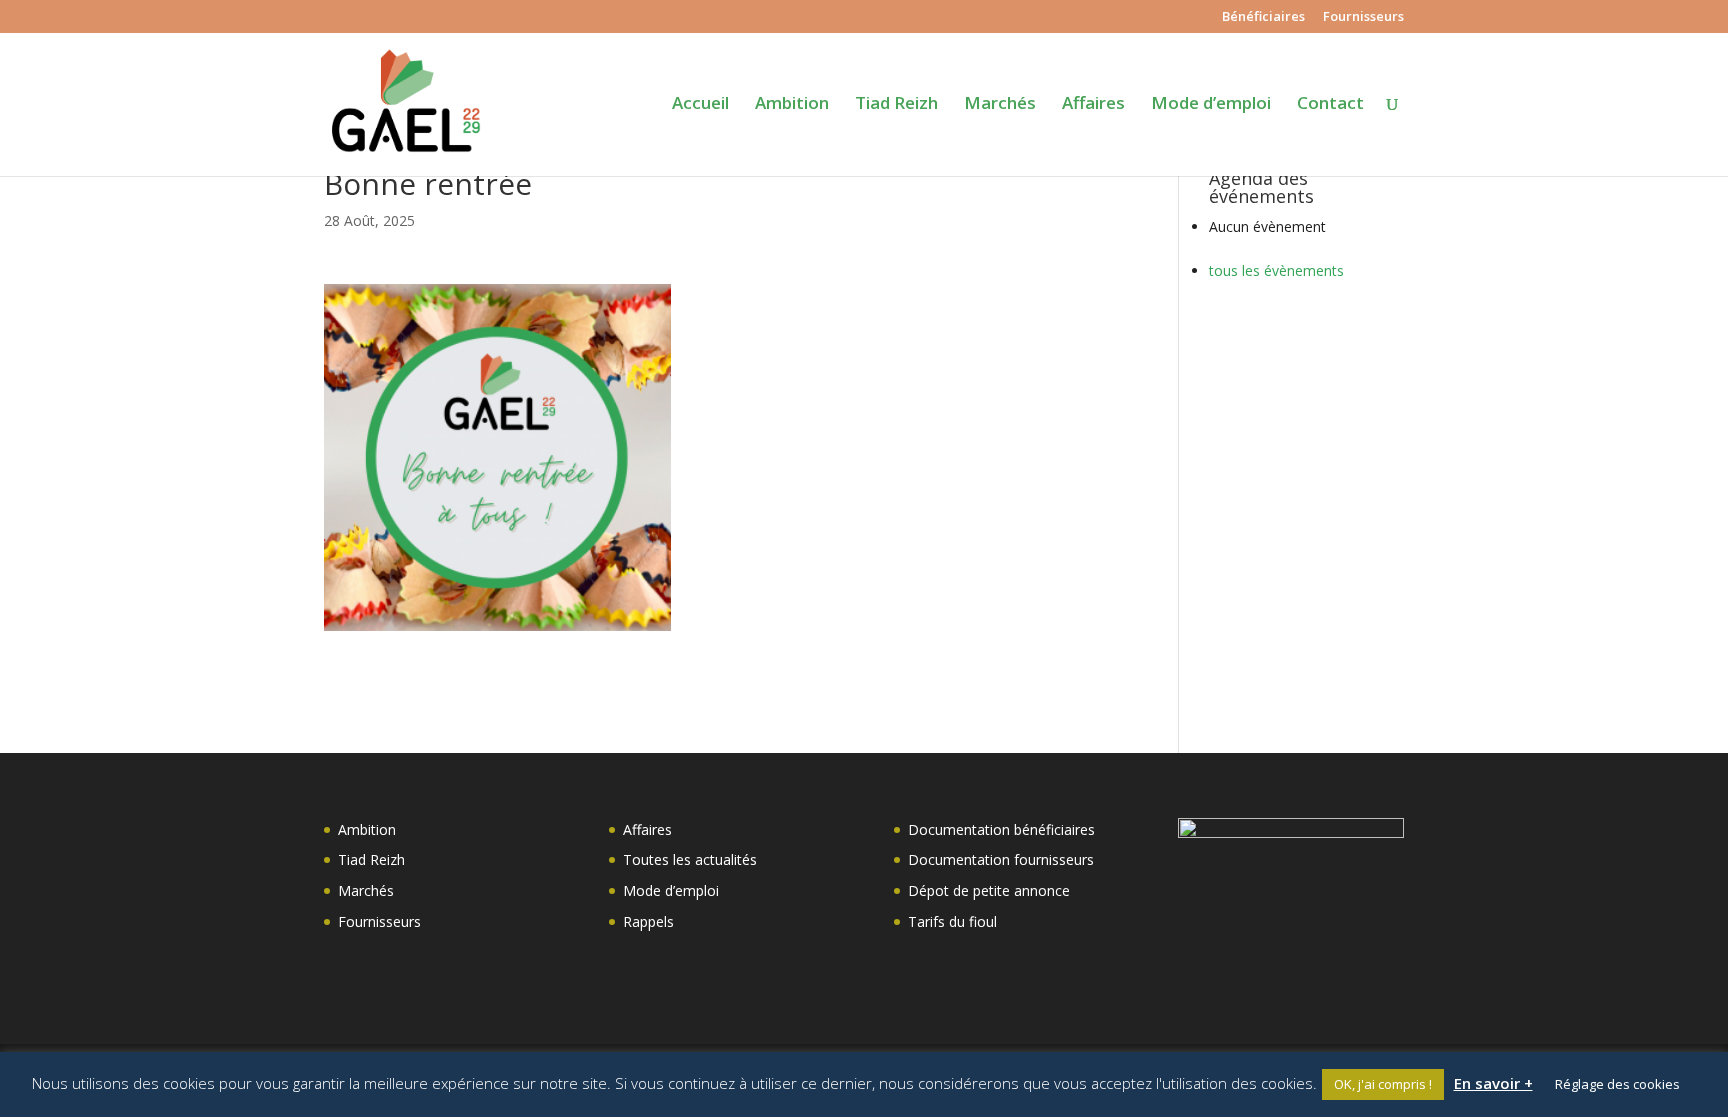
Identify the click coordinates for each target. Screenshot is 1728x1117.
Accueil (700, 105)
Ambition (792, 105)
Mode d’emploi (1211, 105)
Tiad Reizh (896, 105)
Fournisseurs (1363, 17)
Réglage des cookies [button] (1617, 1084)
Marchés (1000, 105)
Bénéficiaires (1263, 17)
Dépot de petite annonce (989, 890)
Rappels (648, 921)
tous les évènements (1276, 270)
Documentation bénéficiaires (1001, 829)
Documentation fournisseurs (1001, 859)
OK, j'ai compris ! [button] (1383, 1084)
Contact (1330, 105)
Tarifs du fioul (952, 921)
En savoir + (1493, 1083)
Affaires (1093, 105)
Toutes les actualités (690, 859)
